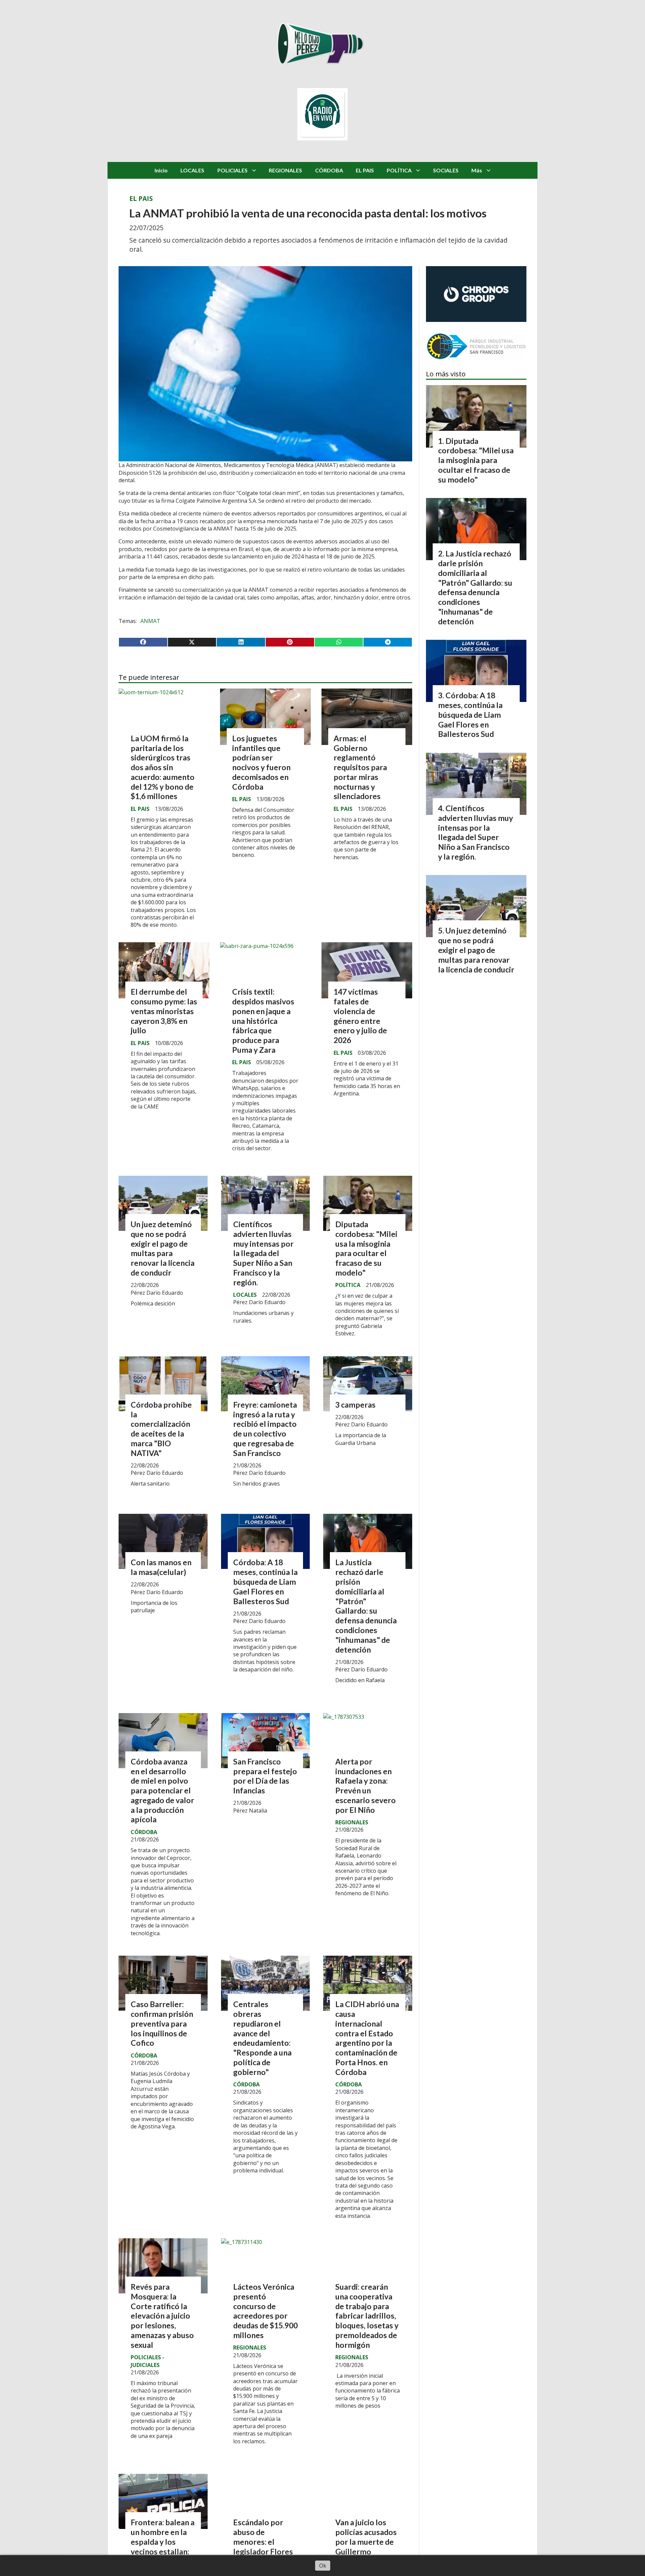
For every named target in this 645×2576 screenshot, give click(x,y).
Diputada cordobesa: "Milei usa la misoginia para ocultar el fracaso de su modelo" (366, 1248)
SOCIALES (446, 170)
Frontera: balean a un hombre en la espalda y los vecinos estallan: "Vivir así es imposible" (163, 2546)
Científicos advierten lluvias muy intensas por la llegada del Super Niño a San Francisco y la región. (263, 1253)
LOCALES (192, 170)
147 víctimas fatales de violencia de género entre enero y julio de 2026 (360, 1016)
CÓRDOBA (329, 170)
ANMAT (150, 621)
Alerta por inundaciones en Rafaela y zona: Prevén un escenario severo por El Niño (365, 1786)
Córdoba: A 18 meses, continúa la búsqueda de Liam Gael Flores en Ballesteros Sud (265, 1582)
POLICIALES (232, 170)
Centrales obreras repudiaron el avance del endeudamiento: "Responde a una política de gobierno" (262, 2038)
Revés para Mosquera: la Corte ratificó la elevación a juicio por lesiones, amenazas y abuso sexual (162, 2316)
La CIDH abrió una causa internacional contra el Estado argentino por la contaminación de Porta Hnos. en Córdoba (367, 2038)
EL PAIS (365, 170)
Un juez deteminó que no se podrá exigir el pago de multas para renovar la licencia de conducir (163, 1248)
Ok (323, 2566)
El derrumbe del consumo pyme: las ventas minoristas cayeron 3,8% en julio (164, 1011)
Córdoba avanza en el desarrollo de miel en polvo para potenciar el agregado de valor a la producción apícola (162, 1791)
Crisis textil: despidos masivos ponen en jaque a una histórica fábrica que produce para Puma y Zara (263, 1021)
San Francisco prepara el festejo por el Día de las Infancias (265, 1776)
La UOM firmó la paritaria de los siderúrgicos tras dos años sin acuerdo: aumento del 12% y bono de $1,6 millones (163, 767)
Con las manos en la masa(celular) (161, 1567)
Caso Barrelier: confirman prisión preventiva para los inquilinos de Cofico (162, 2023)
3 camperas (355, 1405)
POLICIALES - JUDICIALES (147, 2361)
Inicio (161, 170)
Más (477, 170)
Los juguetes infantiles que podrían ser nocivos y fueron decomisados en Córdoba (261, 762)
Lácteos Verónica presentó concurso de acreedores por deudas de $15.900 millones (265, 2311)
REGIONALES (285, 170)
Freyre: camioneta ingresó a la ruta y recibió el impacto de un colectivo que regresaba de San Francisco (265, 1429)
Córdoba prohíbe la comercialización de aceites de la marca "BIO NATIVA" (161, 1429)
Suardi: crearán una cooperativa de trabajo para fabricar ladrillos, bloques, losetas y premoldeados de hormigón (367, 2316)
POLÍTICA (399, 170)
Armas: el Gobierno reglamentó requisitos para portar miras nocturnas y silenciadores (360, 767)
